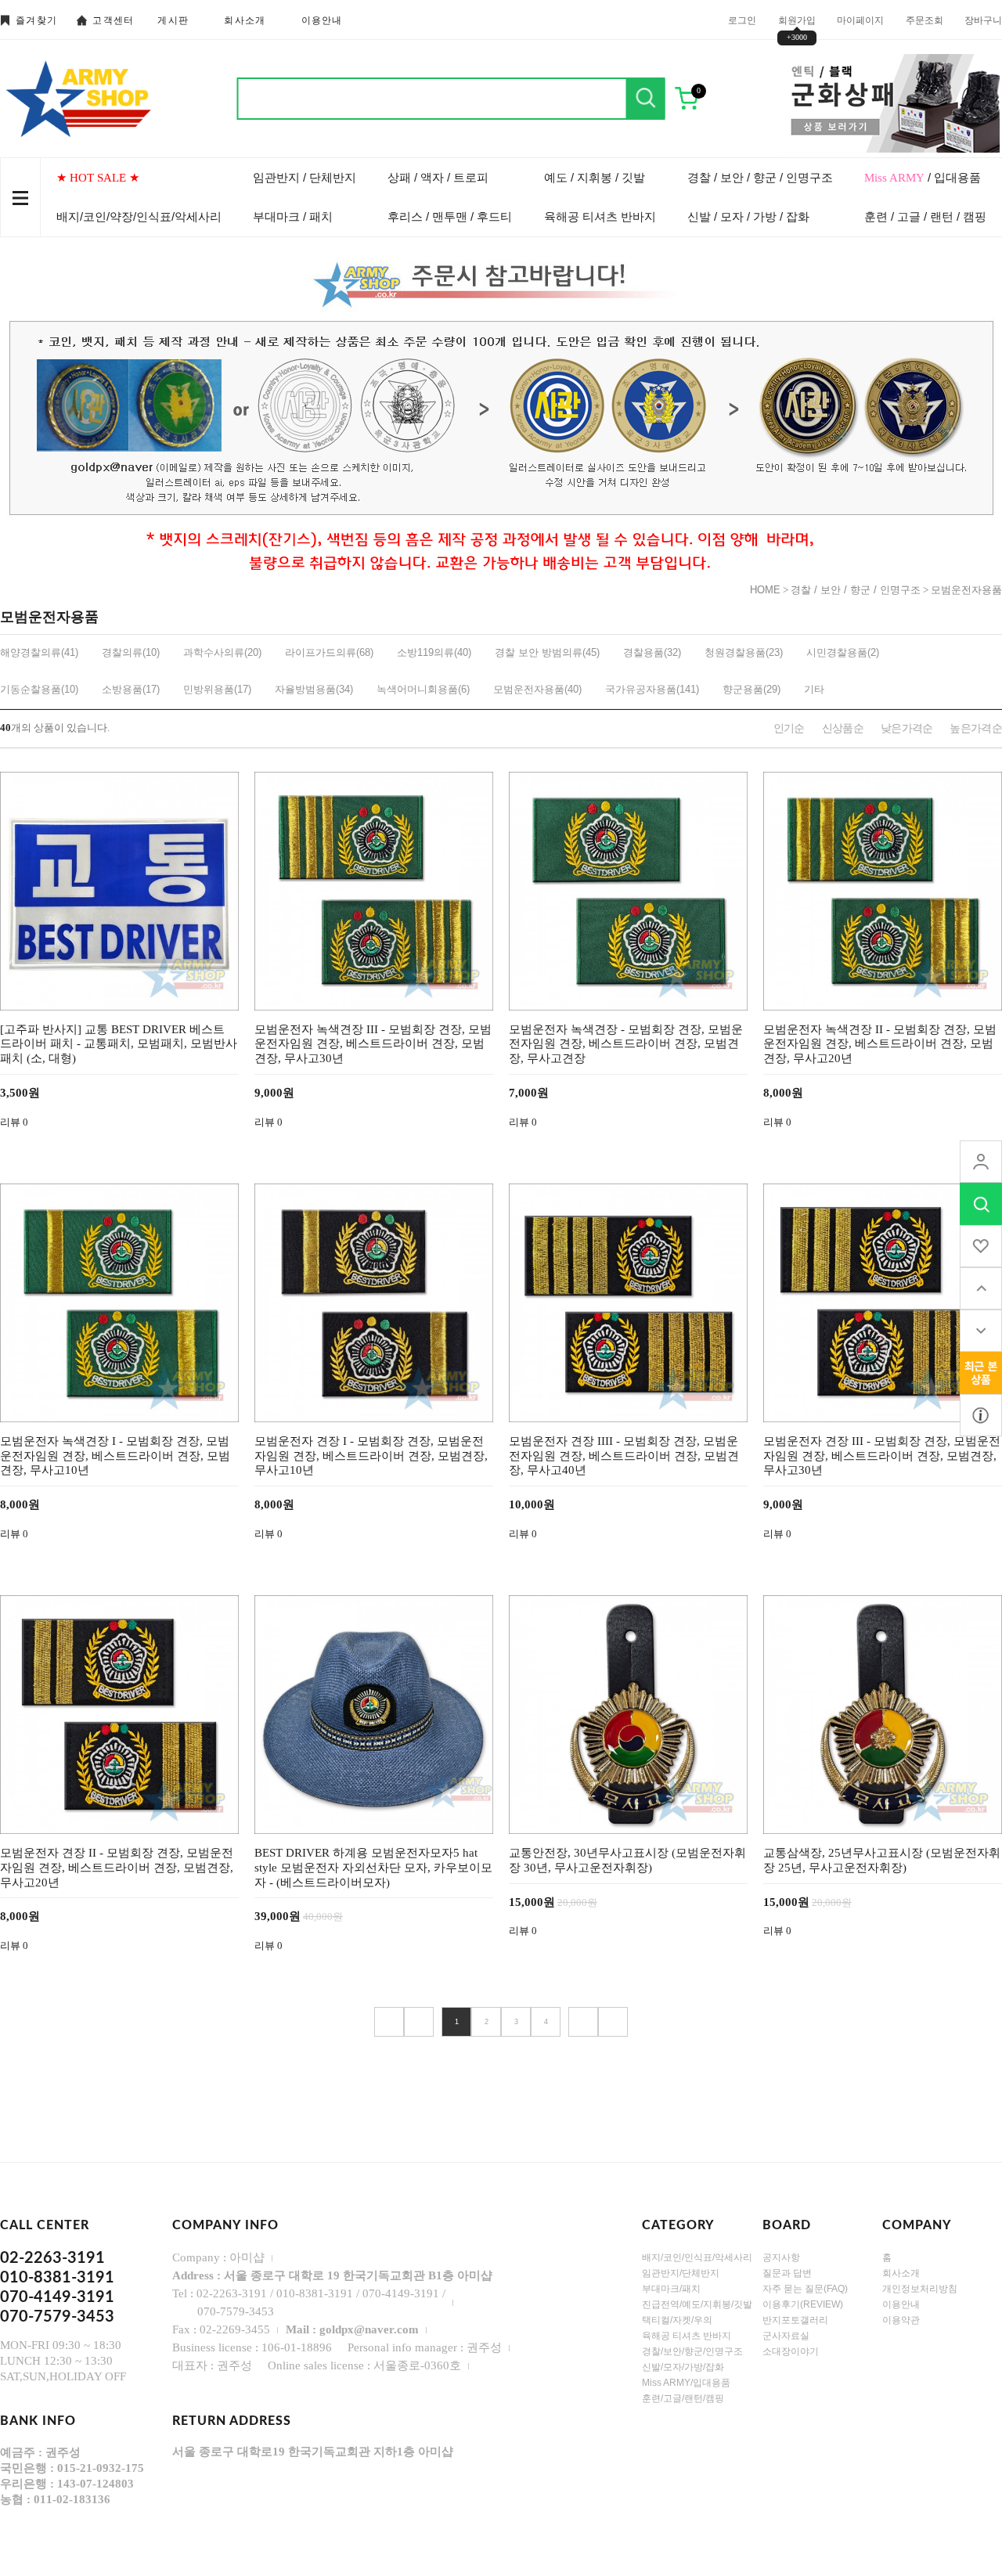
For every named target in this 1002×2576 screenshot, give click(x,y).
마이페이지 (860, 20)
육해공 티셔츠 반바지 (600, 216)
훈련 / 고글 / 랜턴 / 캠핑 (925, 216)
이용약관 (901, 2320)
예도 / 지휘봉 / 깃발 (595, 177)
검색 (646, 99)
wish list (981, 1246)
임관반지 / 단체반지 (305, 177)
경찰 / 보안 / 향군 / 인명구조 (760, 177)
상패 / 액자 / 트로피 (438, 177)
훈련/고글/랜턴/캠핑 (683, 2398)
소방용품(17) (131, 689)
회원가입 (797, 20)
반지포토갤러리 (795, 2320)
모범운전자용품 (966, 590)
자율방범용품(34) (314, 689)
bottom (981, 1331)
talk (981, 1373)
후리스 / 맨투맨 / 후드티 (450, 216)
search (981, 1204)
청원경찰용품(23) (744, 652)
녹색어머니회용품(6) (423, 689)
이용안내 (322, 20)
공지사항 (781, 2257)
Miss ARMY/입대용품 (686, 2383)
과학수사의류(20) (222, 652)
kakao (981, 1415)
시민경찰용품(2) (843, 652)
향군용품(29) (751, 689)
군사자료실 (786, 2336)
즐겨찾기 (36, 20)
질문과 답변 (787, 2273)
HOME (765, 590)
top (981, 1288)
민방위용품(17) (217, 689)
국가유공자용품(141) (652, 689)
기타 (814, 689)
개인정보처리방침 (920, 2289)
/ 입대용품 (923, 177)
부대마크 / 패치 (293, 216)
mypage (981, 1162)
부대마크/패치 (671, 2289)
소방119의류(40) (434, 652)
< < (389, 2022)
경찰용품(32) (652, 652)
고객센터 (113, 20)
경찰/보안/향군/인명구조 (692, 2351)
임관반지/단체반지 (681, 2273)
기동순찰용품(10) (39, 689)
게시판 (173, 20)
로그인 (742, 20)
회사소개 (245, 20)
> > (613, 2022)
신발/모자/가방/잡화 (683, 2367)
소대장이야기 (791, 2351)
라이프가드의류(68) (329, 652)
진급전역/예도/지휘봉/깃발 (697, 2304)
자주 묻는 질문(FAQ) (805, 2289)
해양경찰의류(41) (39, 652)
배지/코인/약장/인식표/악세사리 (139, 216)
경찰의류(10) (131, 652)
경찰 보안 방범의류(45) (547, 652)
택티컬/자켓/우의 (677, 2320)
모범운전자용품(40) (537, 689)
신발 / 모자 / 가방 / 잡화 (748, 216)
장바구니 (983, 20)
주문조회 (925, 20)
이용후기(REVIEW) (803, 2304)
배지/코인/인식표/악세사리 (697, 2257)
